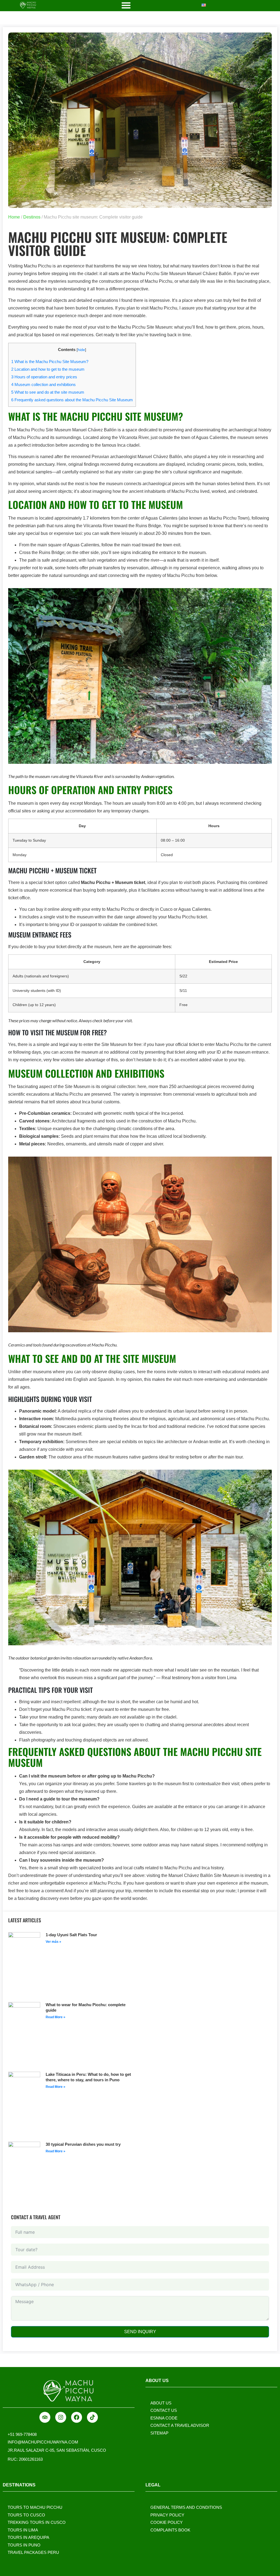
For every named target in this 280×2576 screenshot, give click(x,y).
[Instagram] (61, 2417)
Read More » (56, 2017)
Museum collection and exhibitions (43, 384)
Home (14, 217)
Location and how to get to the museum (48, 369)
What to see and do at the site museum (48, 392)
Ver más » (53, 1942)
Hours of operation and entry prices (44, 377)
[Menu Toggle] (126, 5)
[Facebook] (77, 2417)
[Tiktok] (92, 2417)
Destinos (32, 217)
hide (81, 350)
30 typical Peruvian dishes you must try (83, 2144)
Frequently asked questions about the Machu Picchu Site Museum (72, 400)
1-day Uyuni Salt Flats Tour (71, 1935)
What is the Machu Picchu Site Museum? (50, 362)
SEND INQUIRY (140, 2332)
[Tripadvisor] (45, 2417)
